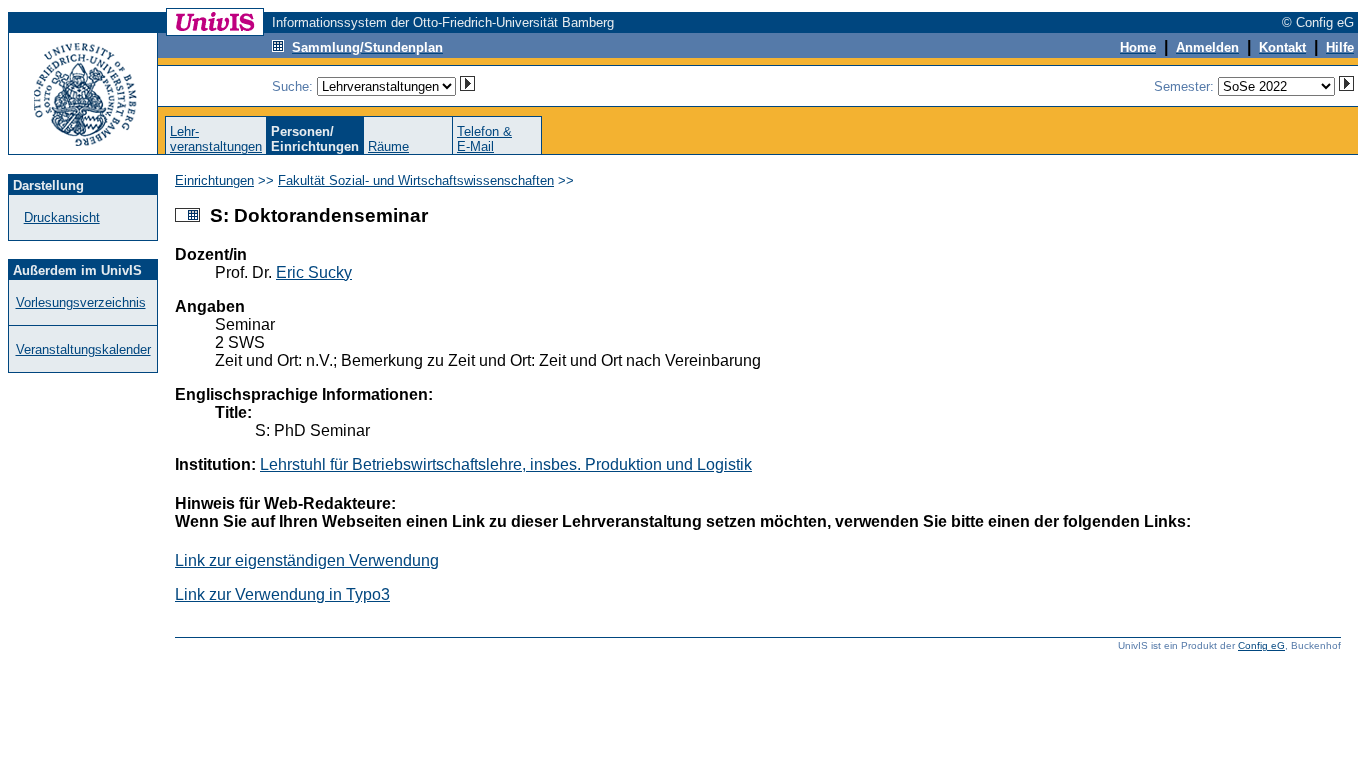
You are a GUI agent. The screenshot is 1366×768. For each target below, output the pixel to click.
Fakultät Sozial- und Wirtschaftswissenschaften (416, 180)
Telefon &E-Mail (484, 139)
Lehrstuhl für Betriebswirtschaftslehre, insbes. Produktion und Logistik (506, 464)
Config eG (1261, 645)
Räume (388, 146)
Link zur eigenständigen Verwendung (307, 560)
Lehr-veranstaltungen (216, 139)
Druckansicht (62, 217)
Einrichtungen (214, 180)
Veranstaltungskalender (83, 349)
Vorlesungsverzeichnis (81, 302)
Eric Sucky (314, 272)
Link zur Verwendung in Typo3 (282, 594)
